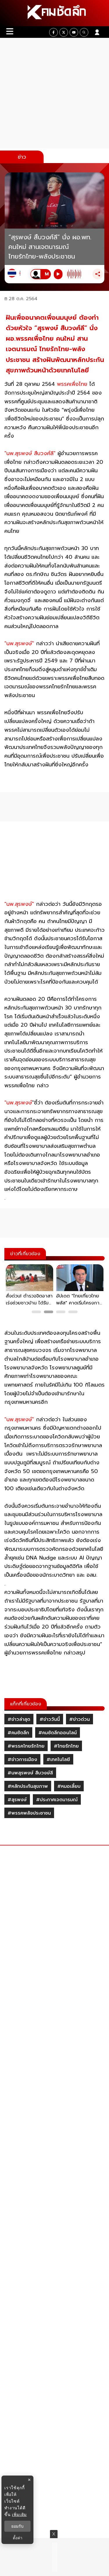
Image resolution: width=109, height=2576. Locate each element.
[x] (64, 32)
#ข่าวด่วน (79, 1719)
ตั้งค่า (18, 2538)
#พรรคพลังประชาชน (29, 1813)
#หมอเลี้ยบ (69, 1786)
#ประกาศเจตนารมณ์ (57, 1800)
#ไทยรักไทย (66, 1746)
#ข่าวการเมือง (22, 1760)
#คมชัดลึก (18, 1733)
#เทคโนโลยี (58, 1760)
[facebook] (53, 32)
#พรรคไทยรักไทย (26, 1746)
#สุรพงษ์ (17, 1800)
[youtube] (74, 32)
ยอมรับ (17, 2526)
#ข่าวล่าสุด (19, 1719)
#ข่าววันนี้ (50, 1719)
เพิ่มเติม (19, 2514)
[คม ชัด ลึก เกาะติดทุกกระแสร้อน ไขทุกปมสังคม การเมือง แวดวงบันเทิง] (54, 13)
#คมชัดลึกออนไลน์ (58, 1733)
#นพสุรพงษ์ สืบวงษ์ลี (30, 1773)
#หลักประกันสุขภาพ (28, 1786)
